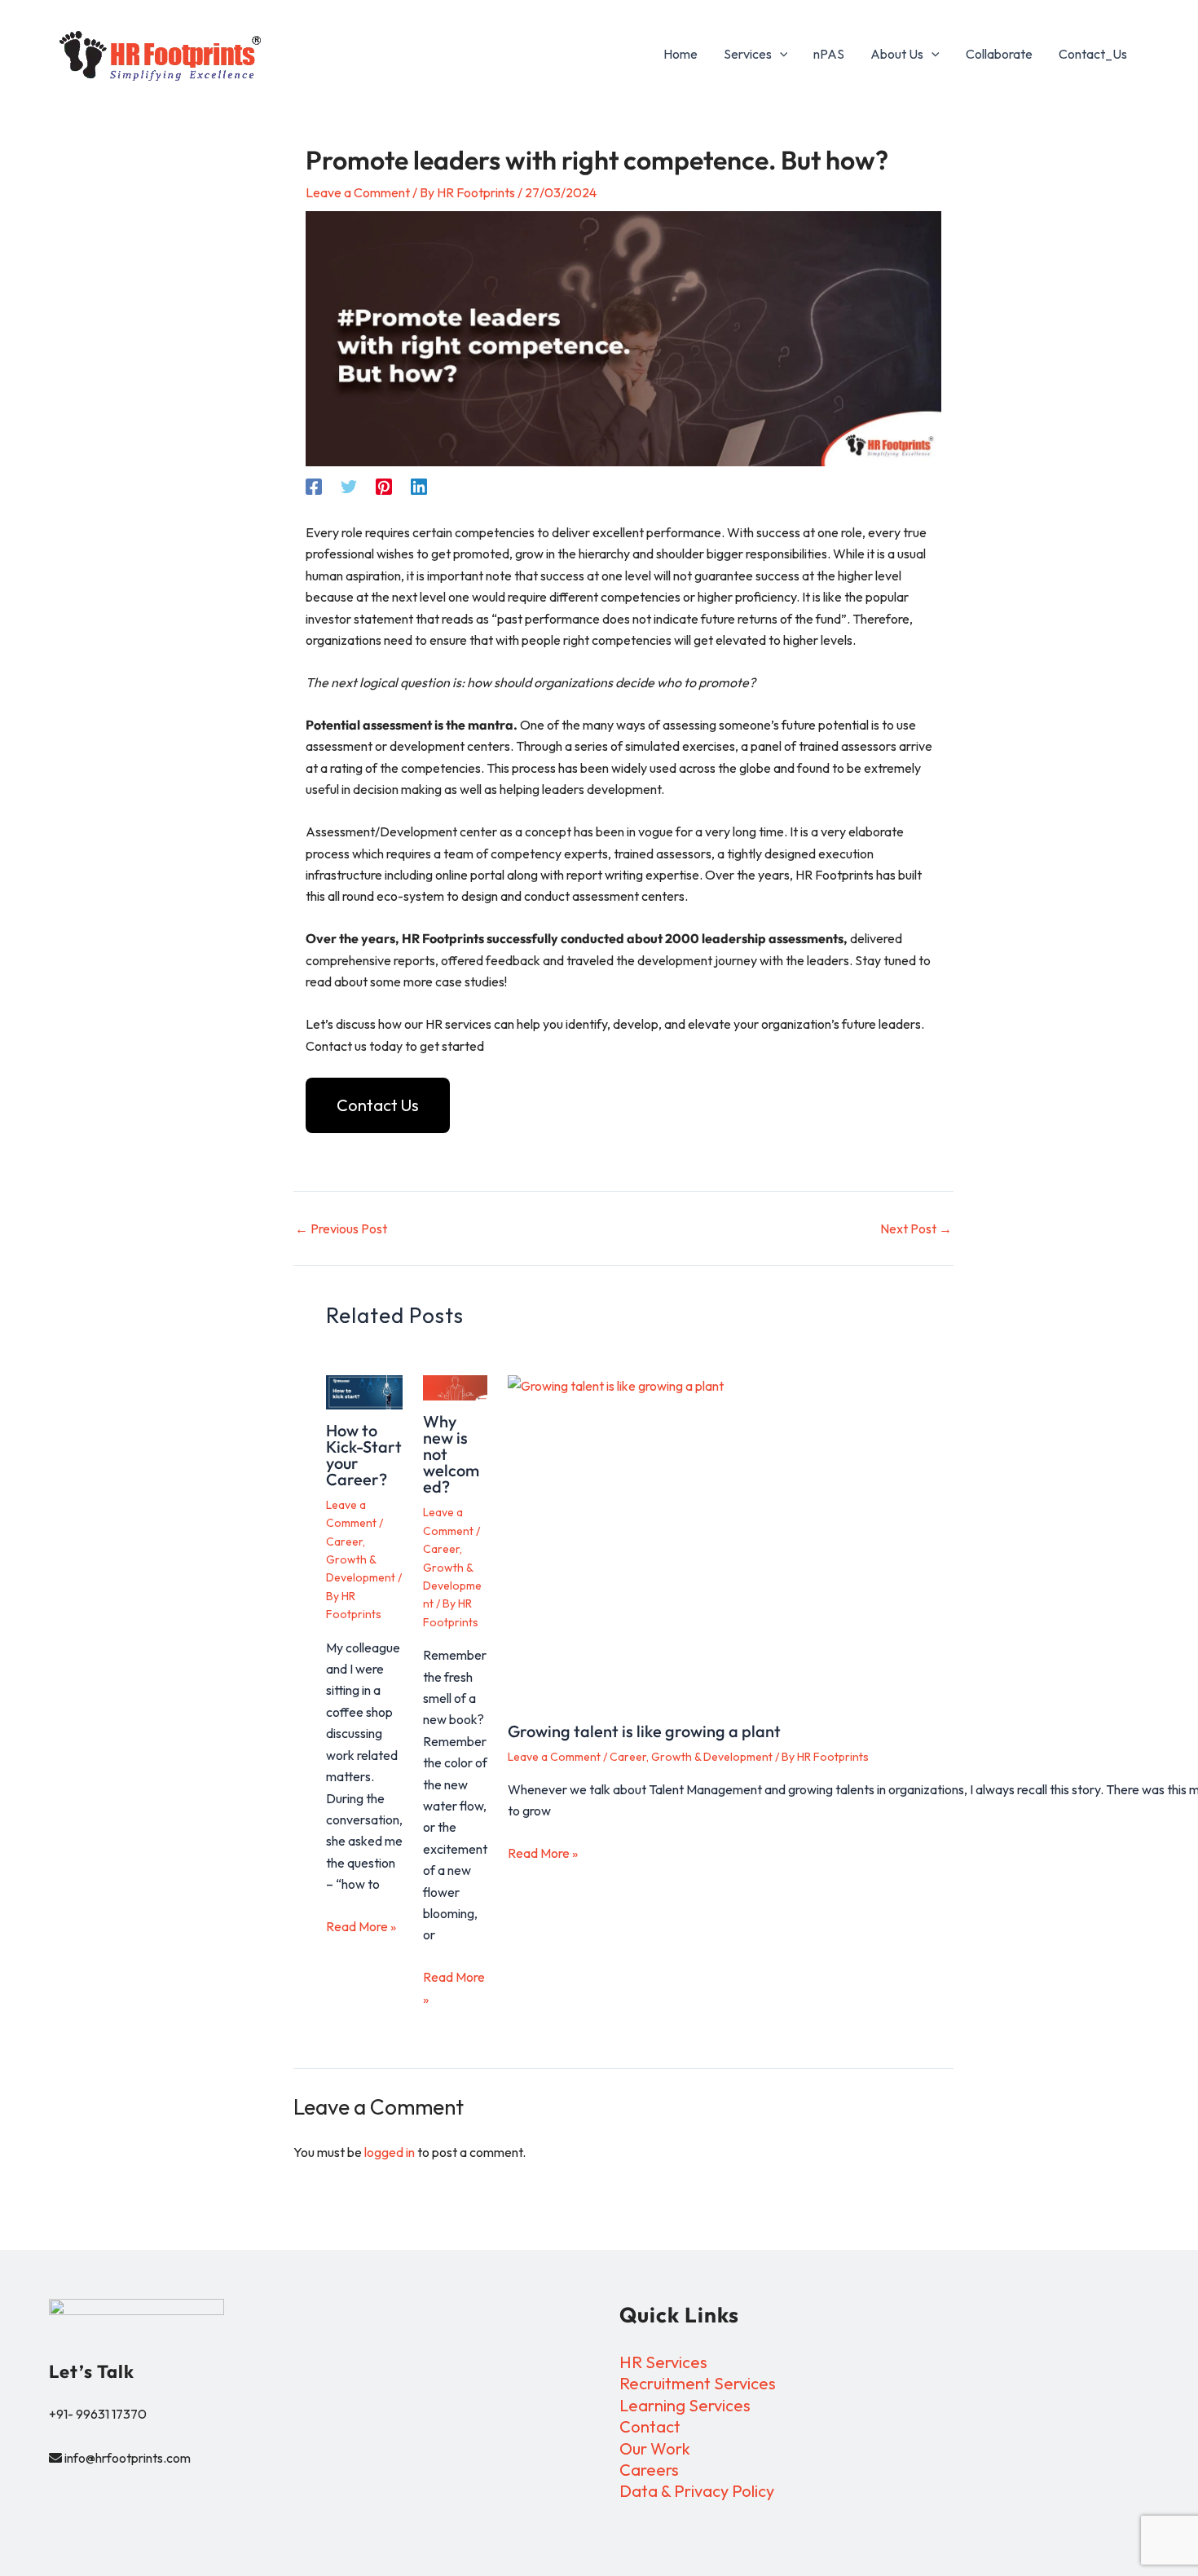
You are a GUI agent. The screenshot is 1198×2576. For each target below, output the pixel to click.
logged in (390, 2152)
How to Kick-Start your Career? (364, 1455)
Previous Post (341, 1228)
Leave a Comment (358, 192)
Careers (649, 2470)
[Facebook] (314, 486)
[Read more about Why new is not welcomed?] (455, 1388)
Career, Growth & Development (361, 1560)
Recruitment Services (698, 2383)
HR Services (663, 2362)
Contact (650, 2426)
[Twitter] (349, 486)
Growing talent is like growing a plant (644, 1731)
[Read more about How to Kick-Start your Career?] (364, 1392)
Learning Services (685, 2405)
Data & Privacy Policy (697, 2491)
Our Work (655, 2448)
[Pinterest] (384, 486)
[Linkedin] (419, 486)
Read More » (361, 1926)
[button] (780, 54)
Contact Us (378, 1105)
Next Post (916, 1228)
